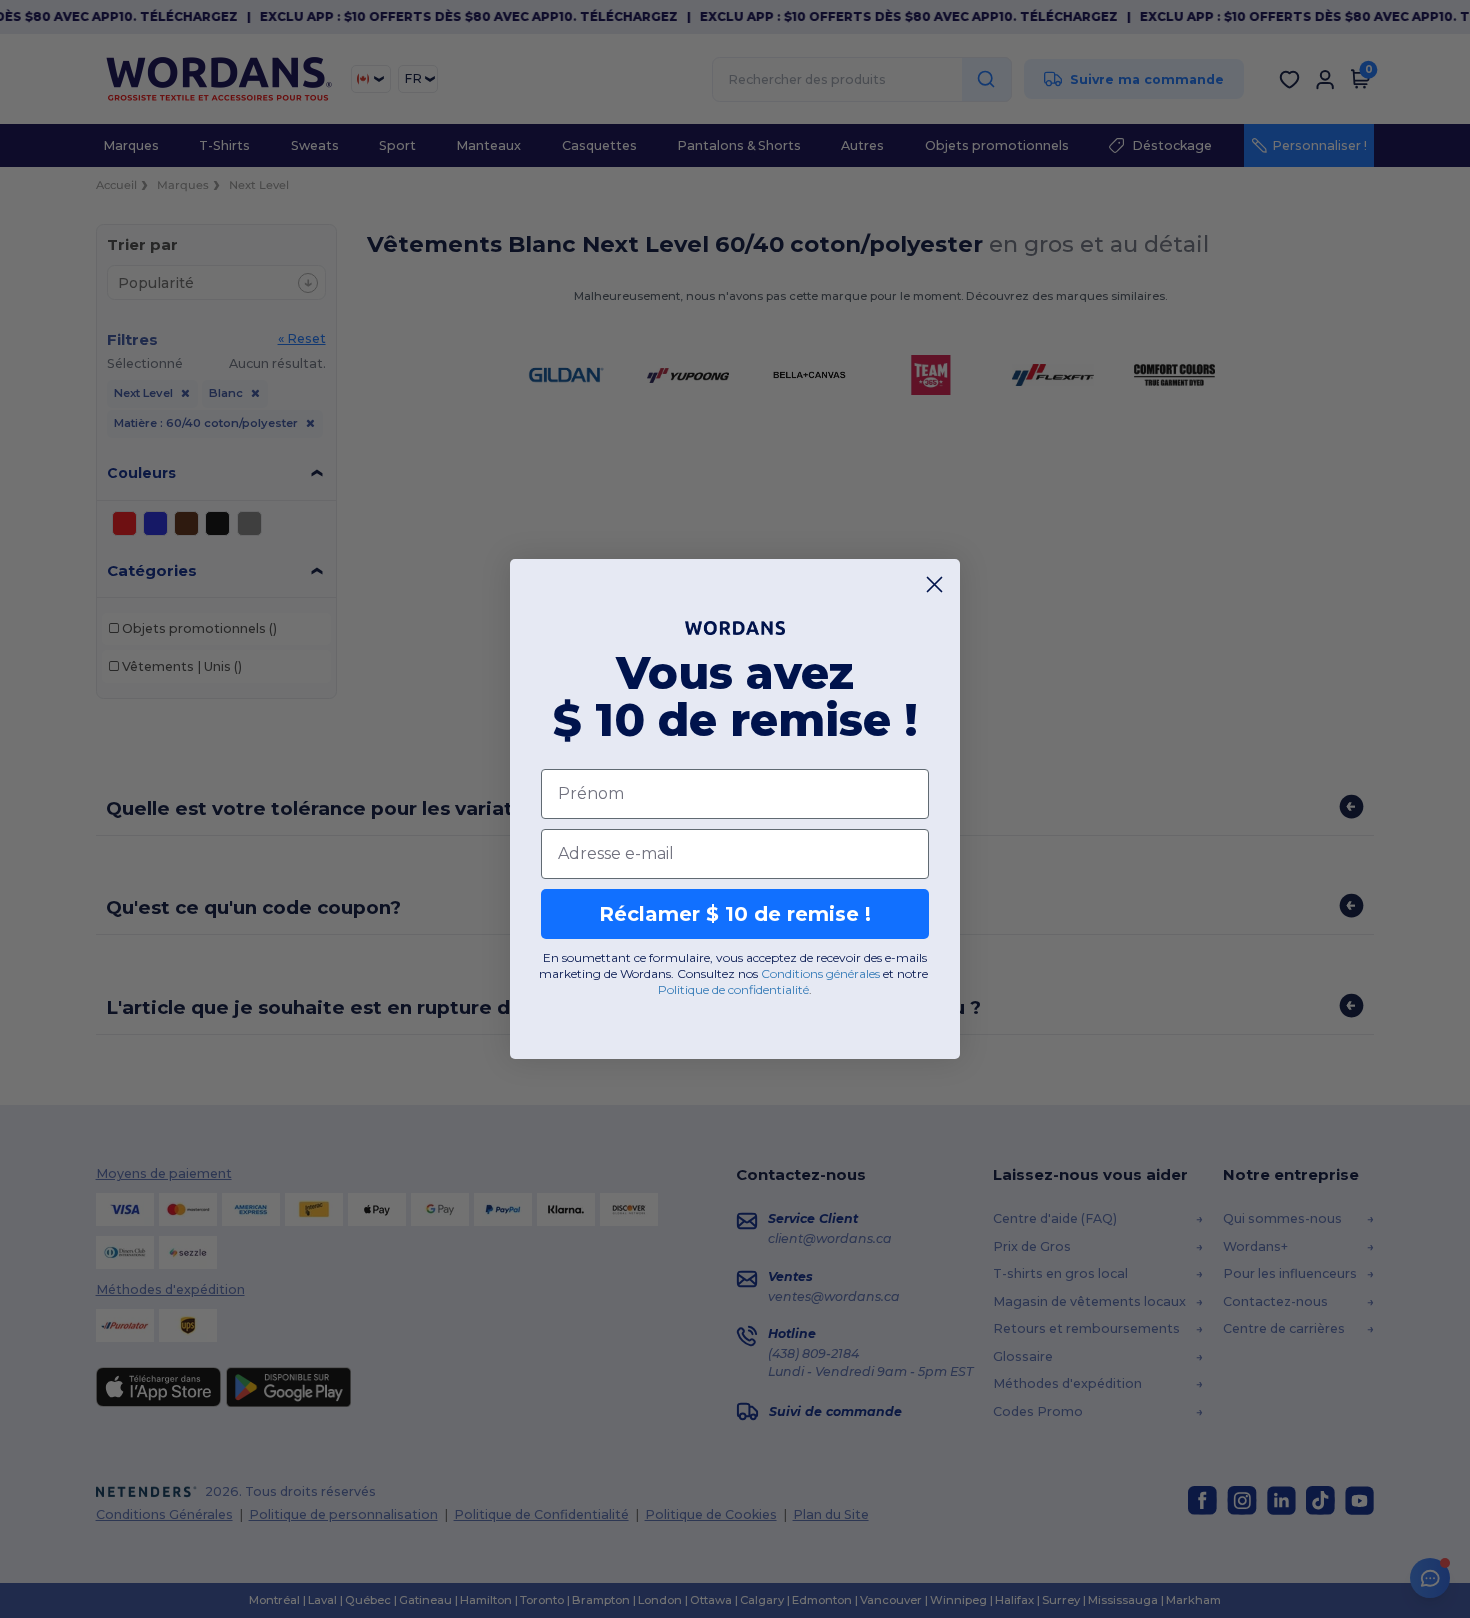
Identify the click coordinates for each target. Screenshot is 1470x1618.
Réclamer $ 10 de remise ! (735, 914)
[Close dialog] (934, 584)
